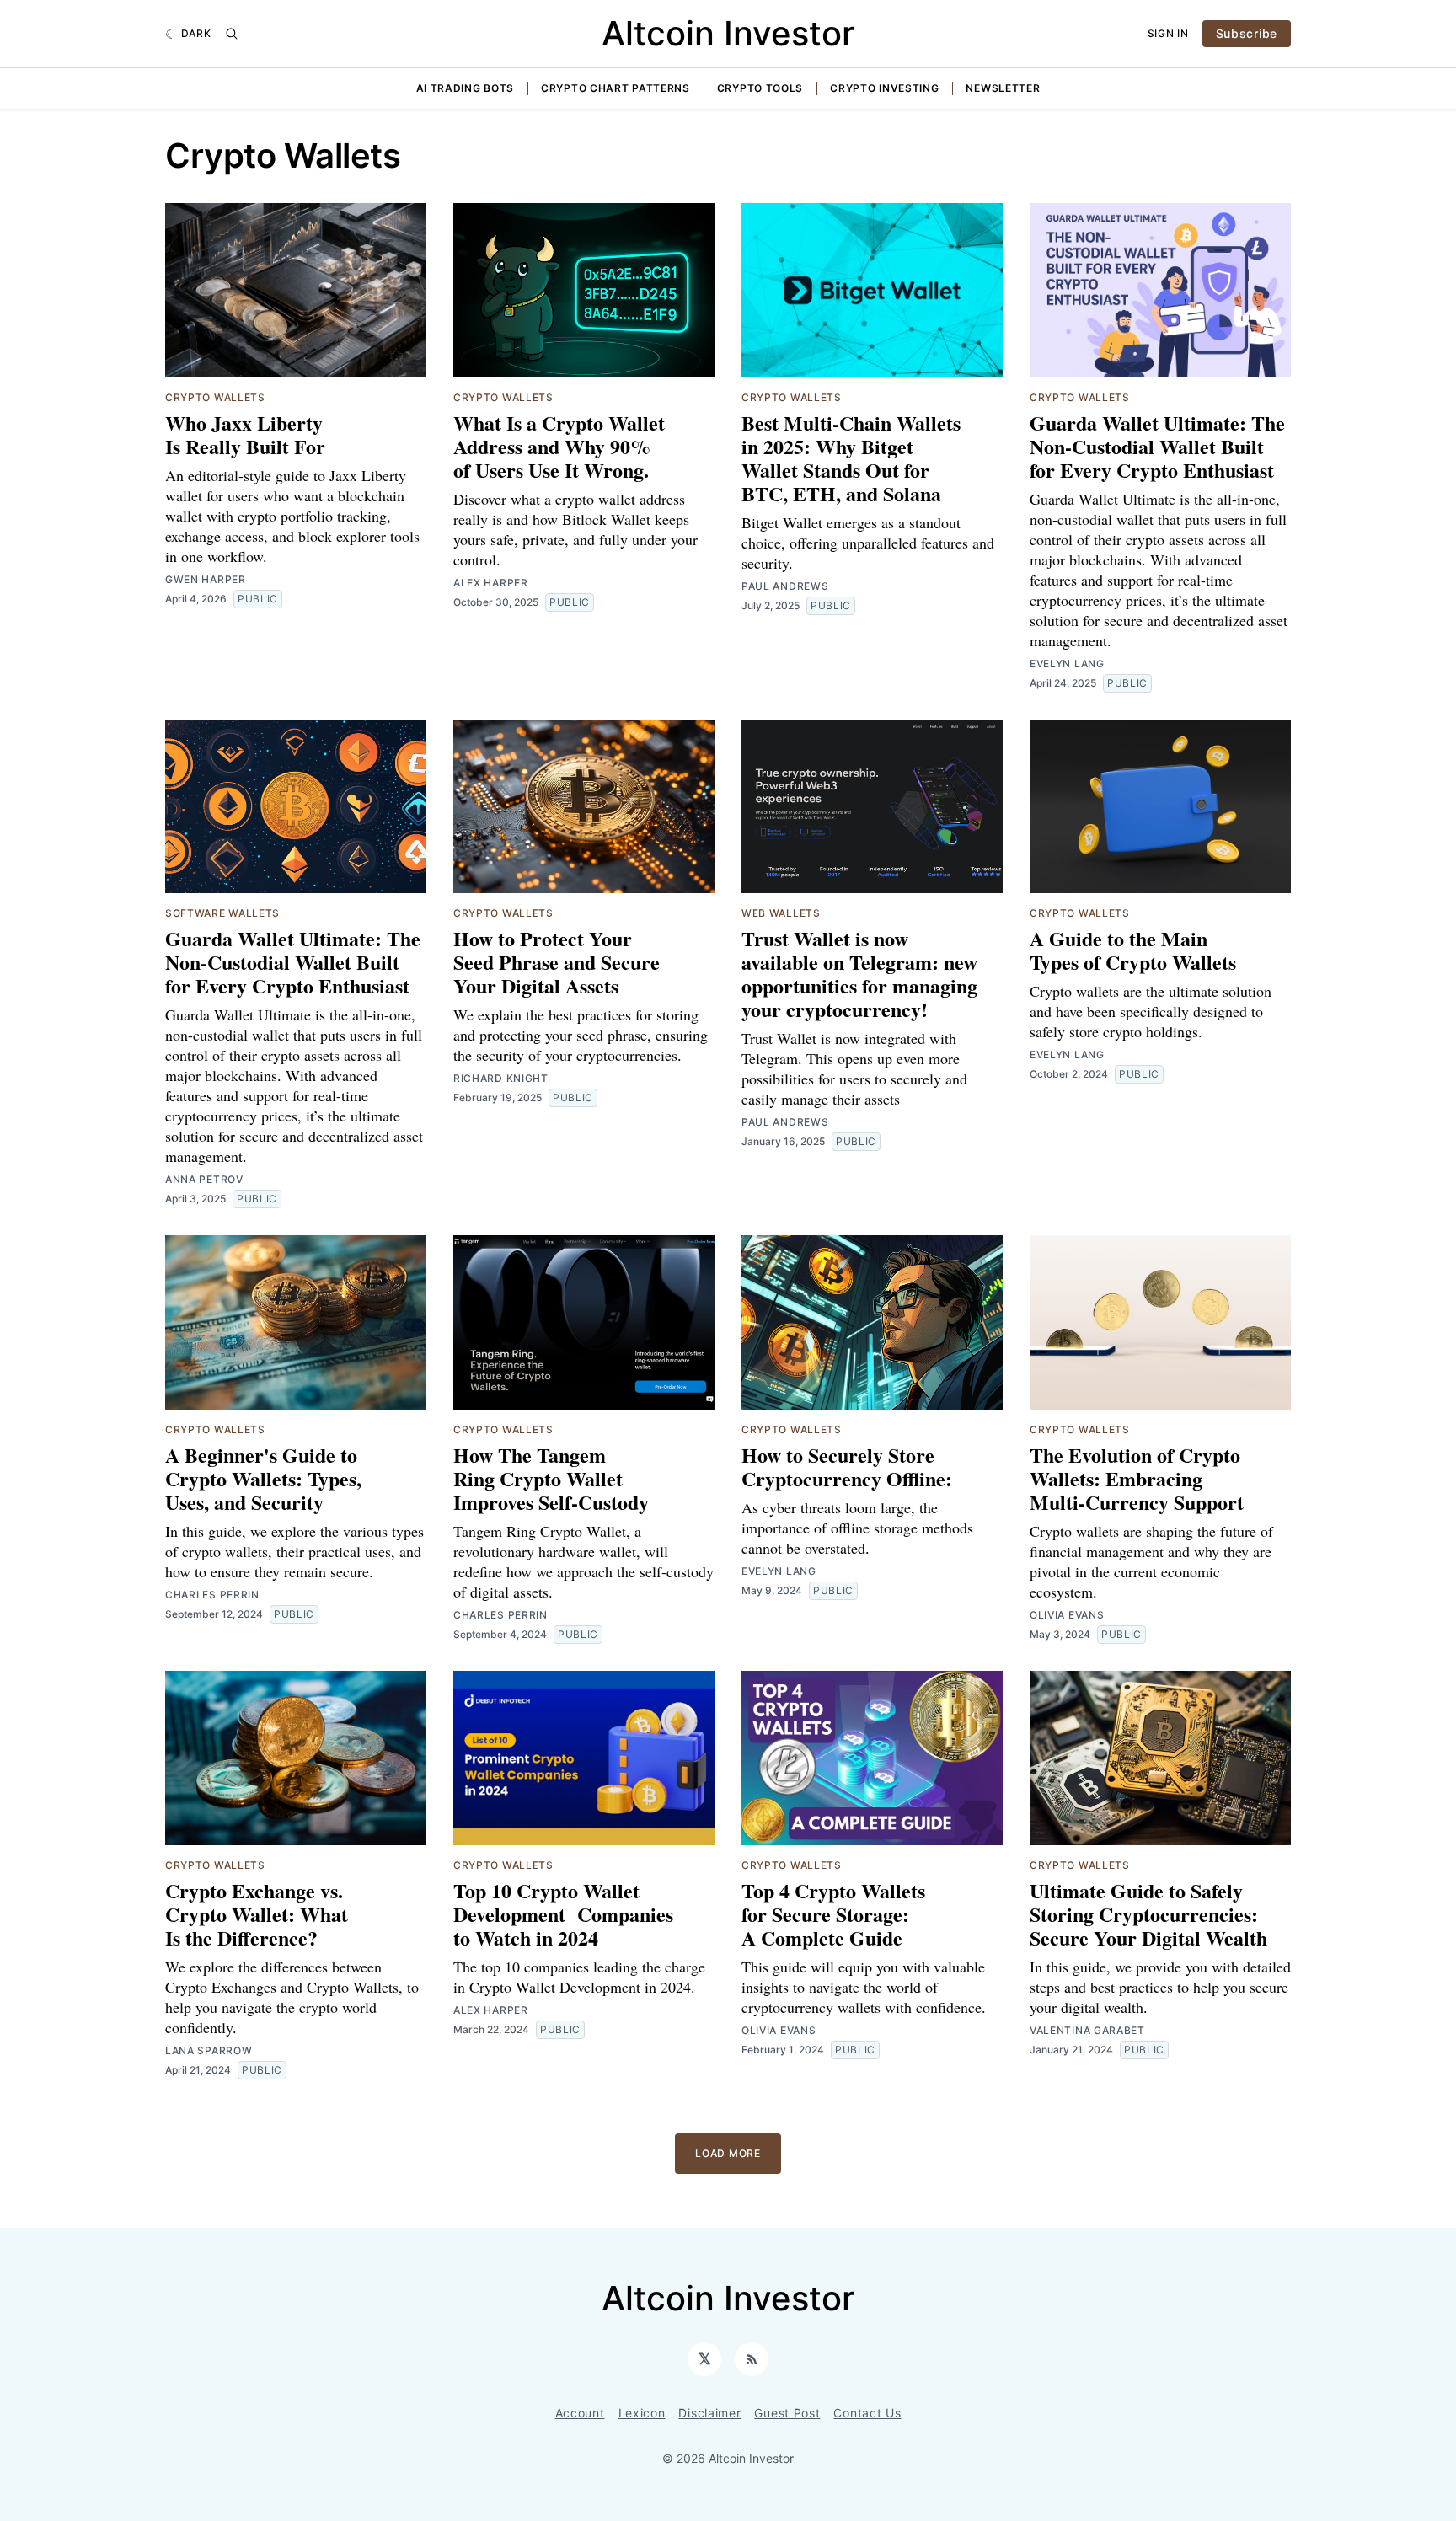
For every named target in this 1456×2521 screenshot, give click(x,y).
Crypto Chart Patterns (616, 88)
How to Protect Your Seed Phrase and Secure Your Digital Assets (557, 962)
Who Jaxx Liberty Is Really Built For (245, 434)
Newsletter (1003, 88)
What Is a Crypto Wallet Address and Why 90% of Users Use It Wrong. (559, 446)
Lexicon (642, 2413)
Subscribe (1247, 33)
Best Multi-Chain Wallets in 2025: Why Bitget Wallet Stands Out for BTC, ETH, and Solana (851, 458)
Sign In (1168, 33)
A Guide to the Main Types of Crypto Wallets (1133, 950)
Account (580, 2413)
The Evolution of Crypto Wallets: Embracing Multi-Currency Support (1137, 1478)
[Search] (232, 34)
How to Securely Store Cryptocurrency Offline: (847, 1467)
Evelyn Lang (1067, 664)
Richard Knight (501, 1078)
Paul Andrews (785, 586)
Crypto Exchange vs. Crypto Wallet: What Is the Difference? (257, 1914)
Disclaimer (709, 2413)
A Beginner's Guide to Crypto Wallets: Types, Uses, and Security (263, 1478)
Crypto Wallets (215, 397)
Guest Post (787, 2413)
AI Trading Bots (466, 88)
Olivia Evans (1067, 1615)
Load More (728, 2153)
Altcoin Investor (728, 33)
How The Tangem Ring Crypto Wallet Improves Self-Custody (551, 1478)
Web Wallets (781, 913)
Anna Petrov (204, 1179)
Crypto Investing (884, 88)
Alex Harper (491, 583)
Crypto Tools (760, 88)
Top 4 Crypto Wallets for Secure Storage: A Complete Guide (833, 1914)
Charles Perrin (212, 1595)
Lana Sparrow (209, 2050)
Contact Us (867, 2413)
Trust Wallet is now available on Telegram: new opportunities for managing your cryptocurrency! (859, 974)
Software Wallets (222, 913)
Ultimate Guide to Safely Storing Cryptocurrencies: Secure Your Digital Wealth (1148, 1914)
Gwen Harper (206, 579)
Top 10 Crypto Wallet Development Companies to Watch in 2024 (563, 1914)
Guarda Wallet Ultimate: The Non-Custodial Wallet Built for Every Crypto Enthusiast (1157, 446)
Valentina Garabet (1087, 2030)
